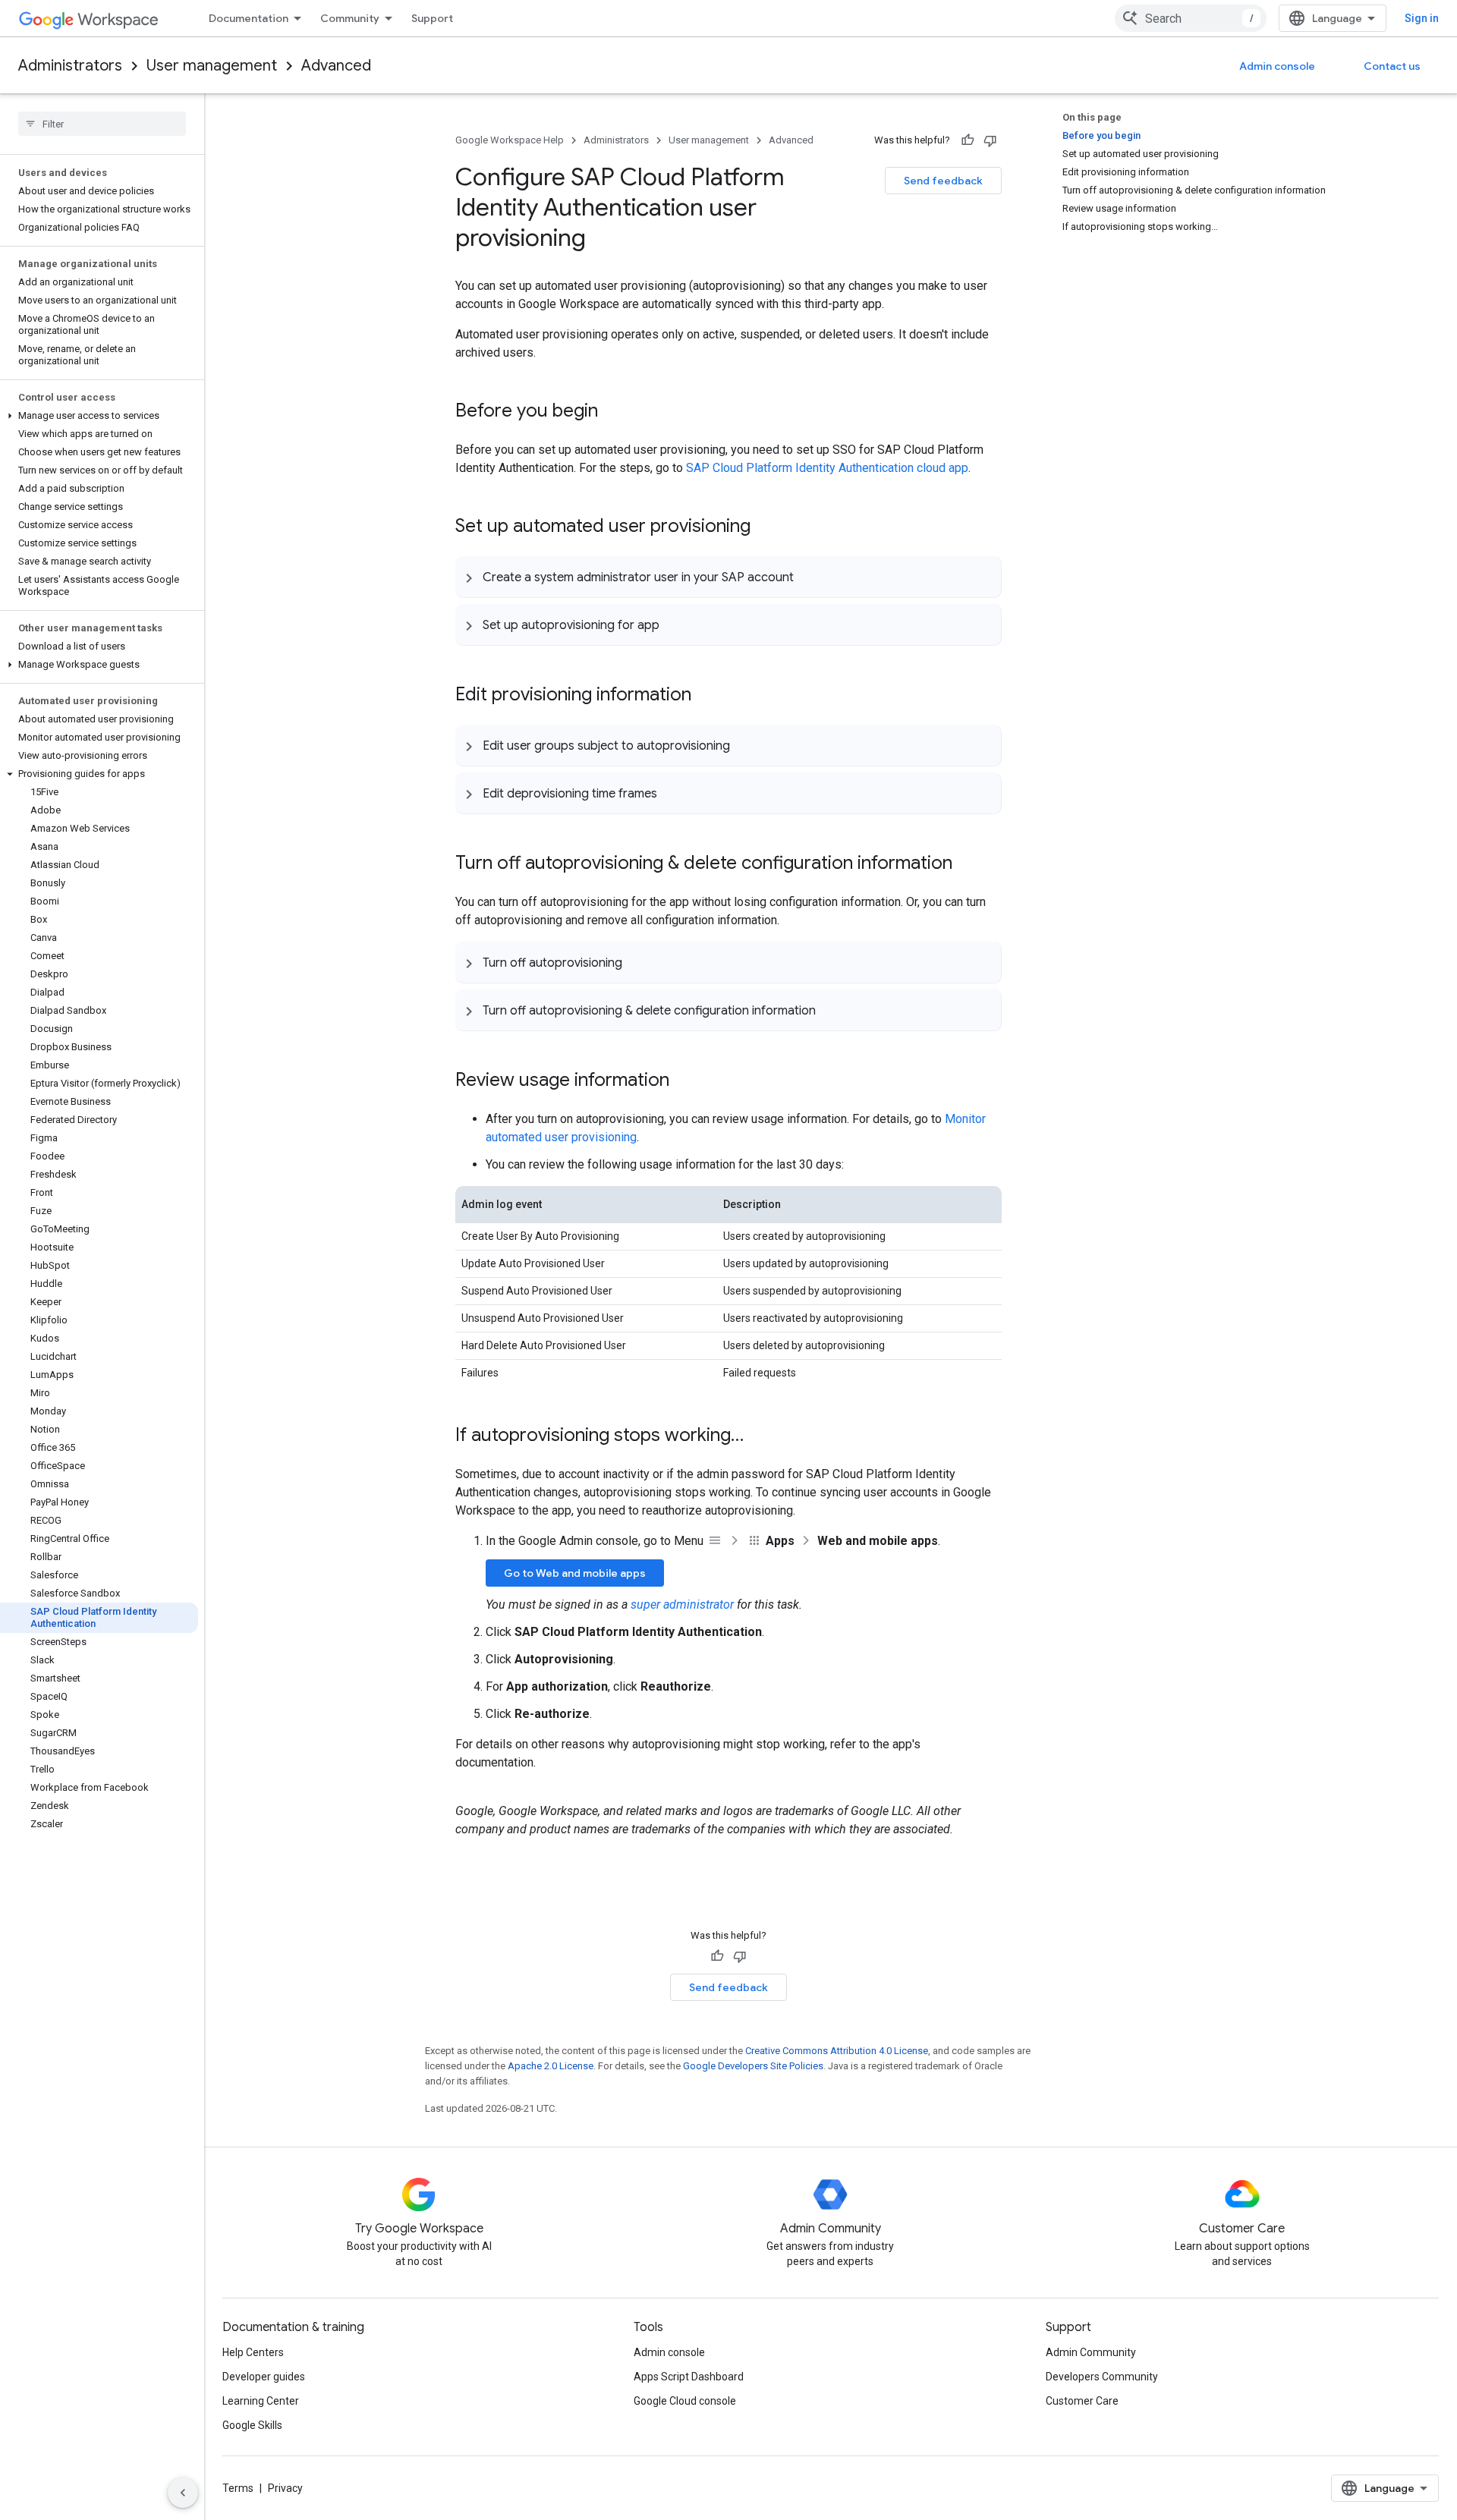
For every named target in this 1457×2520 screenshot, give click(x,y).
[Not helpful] (990, 140)
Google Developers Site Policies (753, 2066)
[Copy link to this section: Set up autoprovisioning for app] (675, 624)
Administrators (70, 66)
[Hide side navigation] (183, 2493)
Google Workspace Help (510, 140)
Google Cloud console (685, 2401)
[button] (99, 416)
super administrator (682, 1604)
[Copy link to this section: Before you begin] (613, 412)
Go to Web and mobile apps (575, 1573)
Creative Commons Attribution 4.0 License (837, 2051)
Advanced (336, 66)
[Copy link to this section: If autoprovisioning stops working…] (759, 1436)
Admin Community (1091, 2352)
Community (350, 18)
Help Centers (253, 2352)
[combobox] (1191, 18)
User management (212, 66)
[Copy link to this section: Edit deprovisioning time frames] (672, 793)
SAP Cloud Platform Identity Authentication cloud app (827, 468)
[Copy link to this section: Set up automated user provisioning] (766, 527)
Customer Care (1082, 2401)
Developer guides (264, 2377)
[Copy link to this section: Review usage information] (684, 1081)
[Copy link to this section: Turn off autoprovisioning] (637, 962)
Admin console (1277, 66)
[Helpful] (968, 140)
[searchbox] (102, 124)
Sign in (1422, 18)
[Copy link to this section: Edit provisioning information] (706, 696)
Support (432, 18)
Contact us (1392, 66)
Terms (238, 2488)
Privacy (285, 2488)
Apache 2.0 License (551, 2066)
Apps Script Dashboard (689, 2377)
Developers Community (1102, 2377)
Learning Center (261, 2401)
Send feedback (943, 181)
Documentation (249, 18)
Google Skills (252, 2425)
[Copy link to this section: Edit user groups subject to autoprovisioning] (745, 745)
